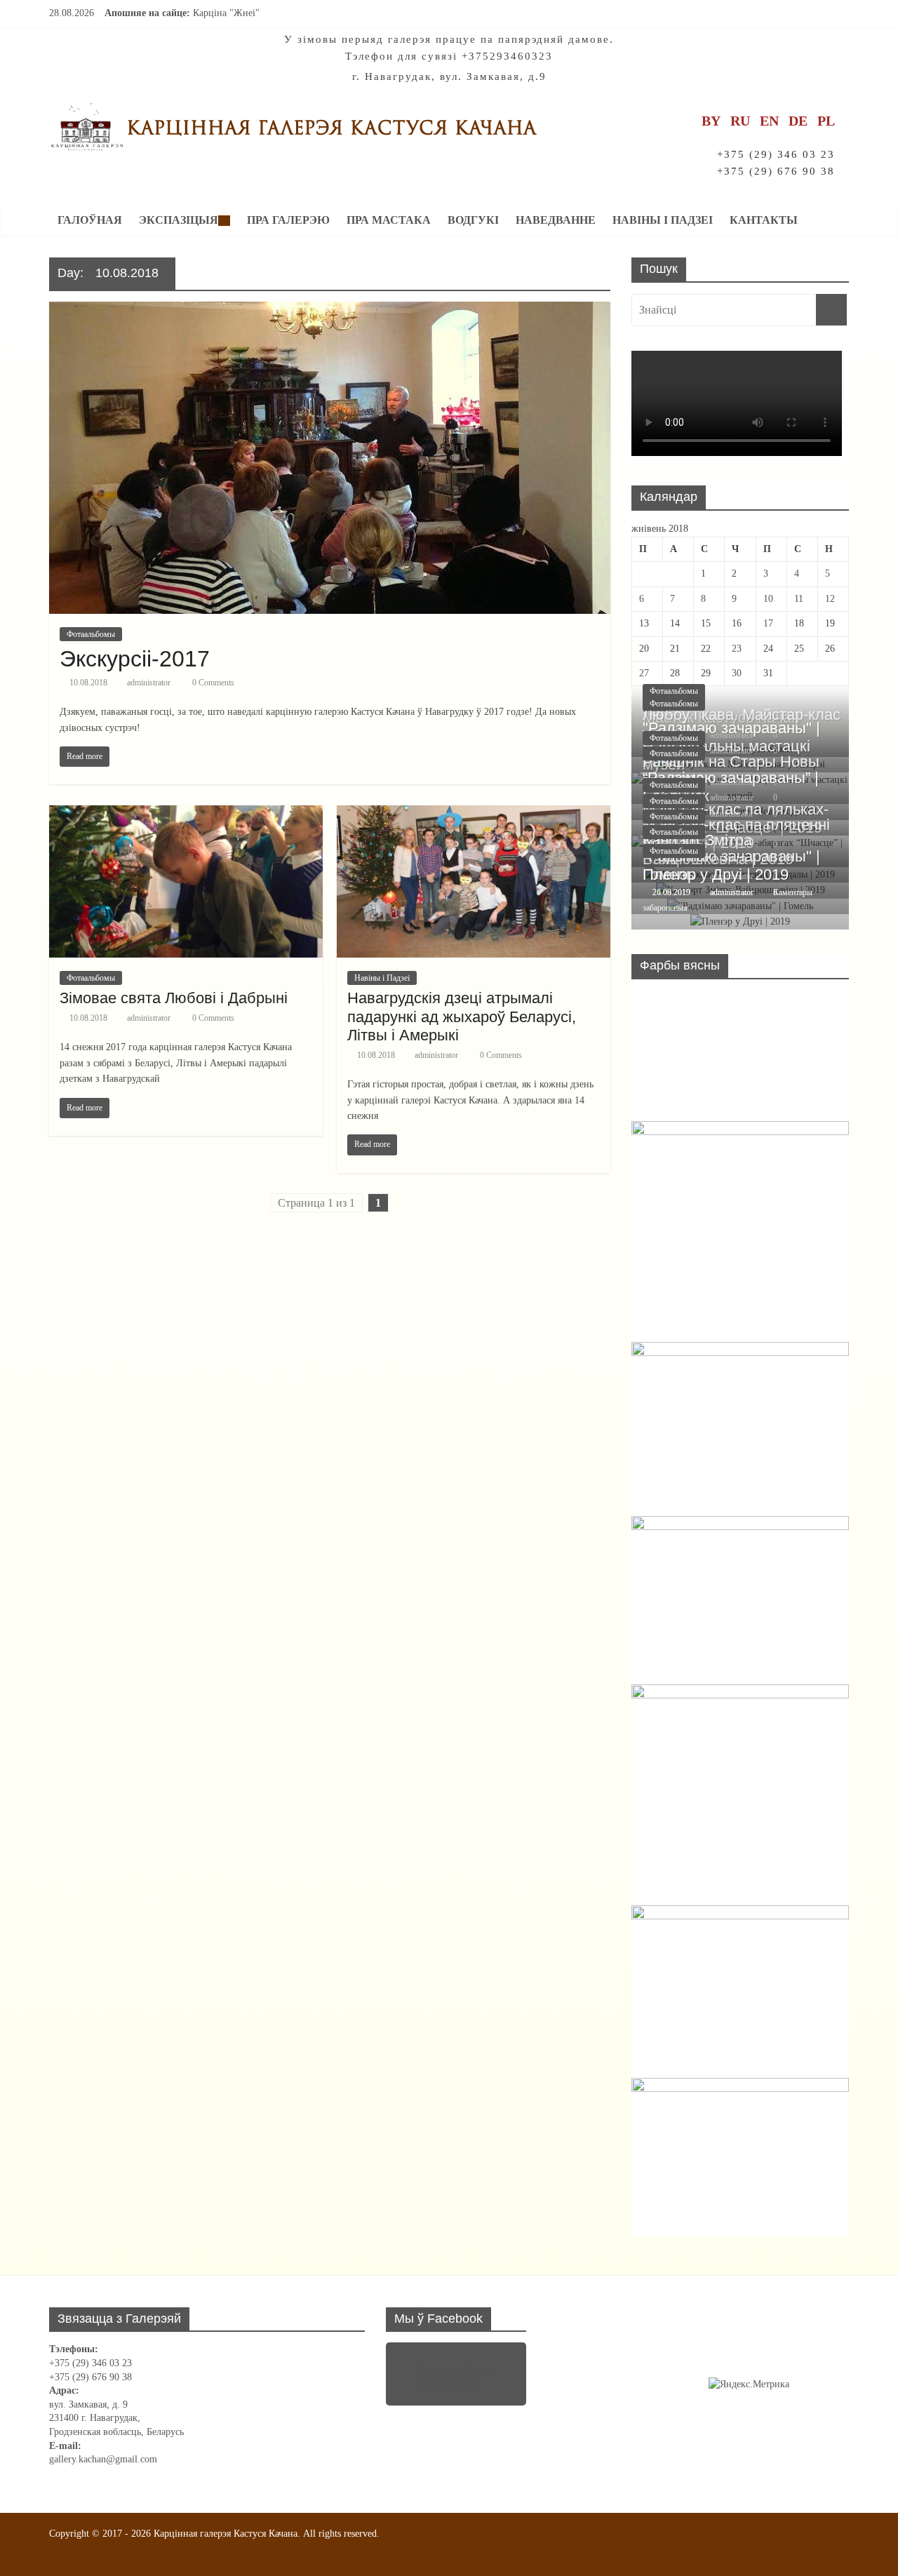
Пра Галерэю (288, 220)
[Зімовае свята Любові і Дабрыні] (186, 814)
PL (826, 121)
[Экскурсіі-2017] (330, 310)
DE (798, 121)
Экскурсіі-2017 (135, 659)
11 (799, 599)
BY (711, 121)
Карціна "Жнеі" (226, 13)
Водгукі (473, 220)
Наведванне (556, 220)
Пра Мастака (389, 220)
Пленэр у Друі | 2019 (716, 874)
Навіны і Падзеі (663, 220)
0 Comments (212, 683)
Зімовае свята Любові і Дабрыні (174, 998)
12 (830, 599)
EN (769, 121)
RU (740, 121)
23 (737, 649)
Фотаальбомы (91, 634)
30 (737, 673)
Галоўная (90, 220)
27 (644, 673)
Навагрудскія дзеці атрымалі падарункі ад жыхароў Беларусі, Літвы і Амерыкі (462, 1017)
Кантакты (764, 220)
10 (768, 599)
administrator (149, 683)
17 (768, 623)
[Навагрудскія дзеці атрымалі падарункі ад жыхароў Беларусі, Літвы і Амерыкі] (474, 814)
